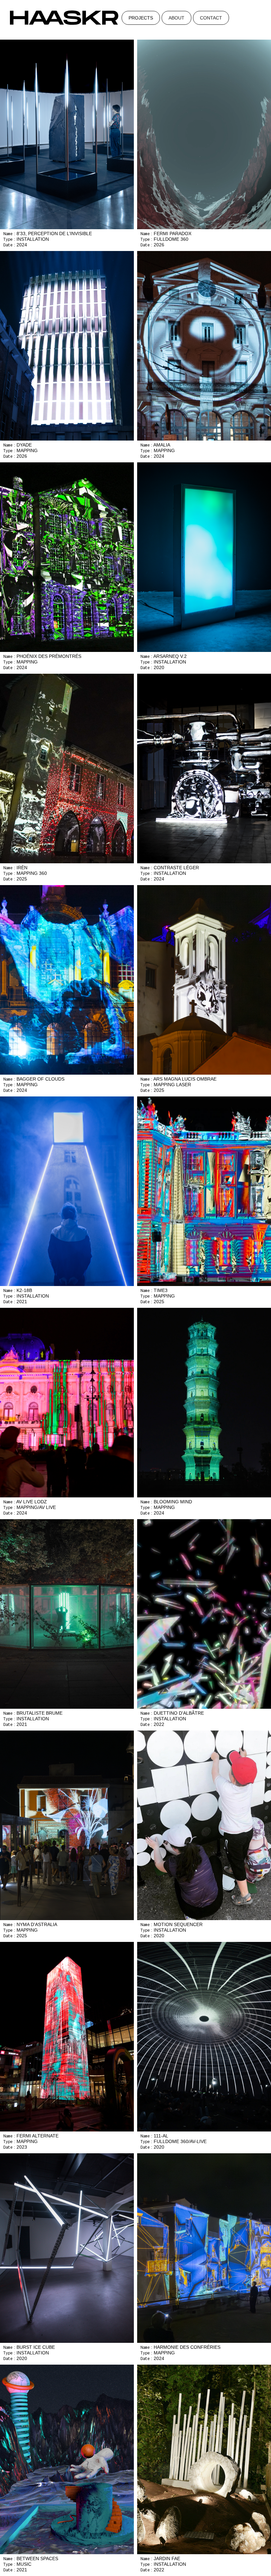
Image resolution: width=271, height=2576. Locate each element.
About (176, 18)
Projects (141, 18)
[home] (64, 17)
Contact (211, 18)
